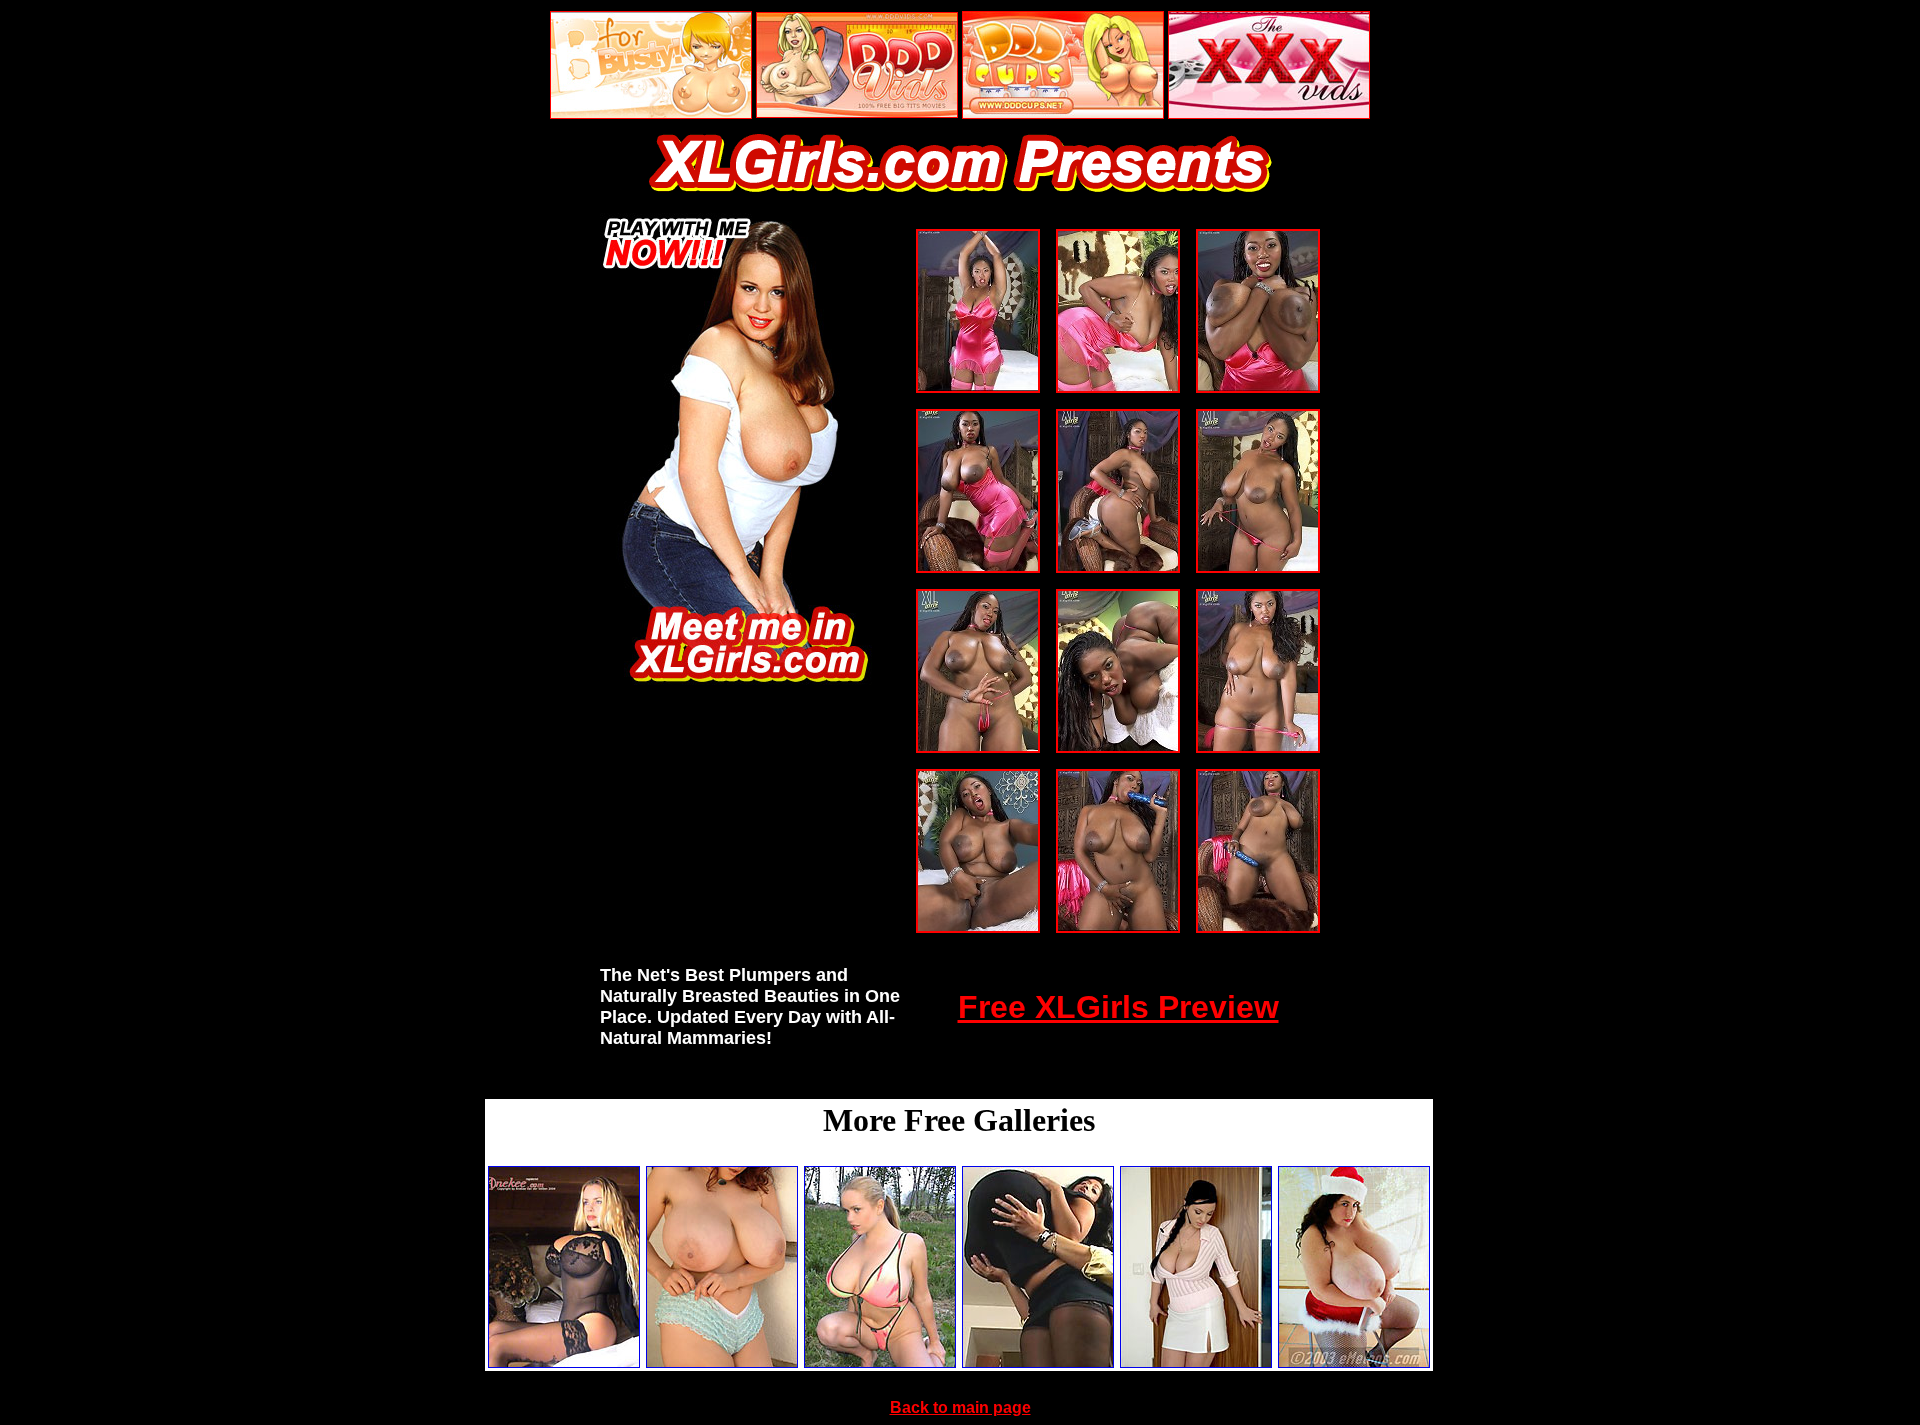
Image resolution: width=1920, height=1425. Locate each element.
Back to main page (960, 1407)
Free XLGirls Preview (1118, 1007)
